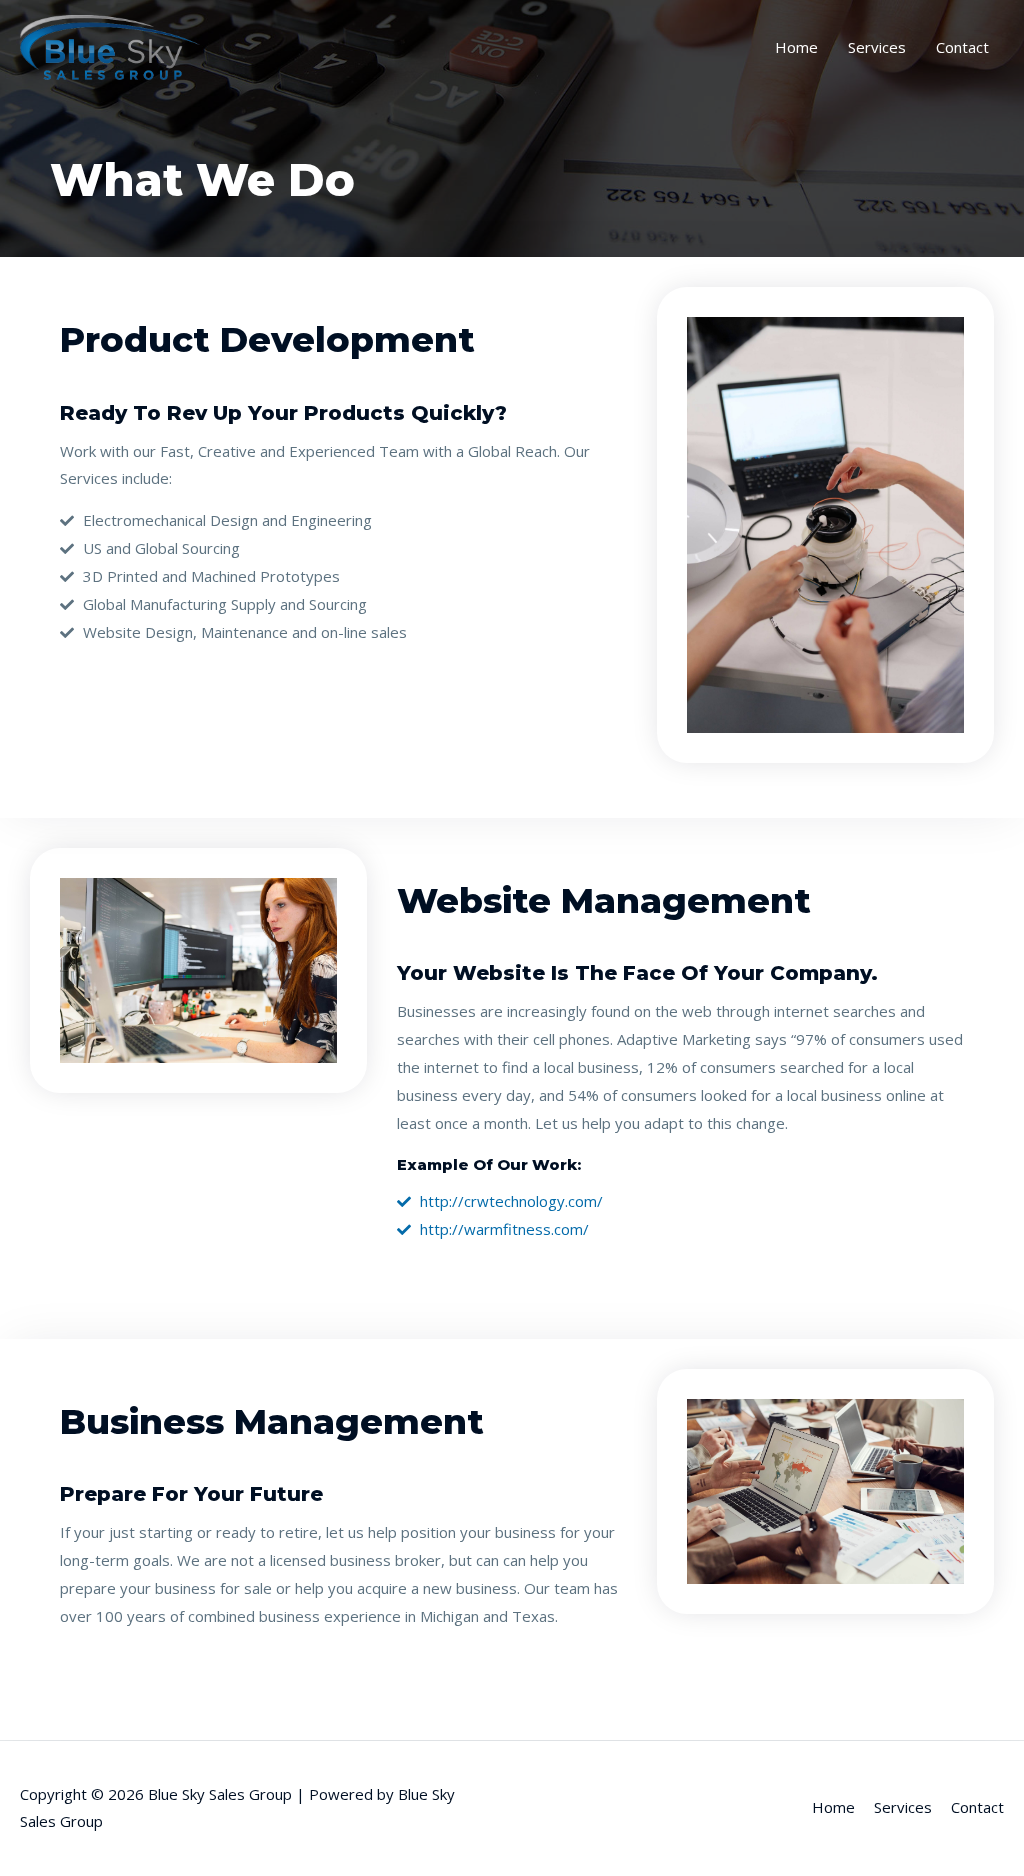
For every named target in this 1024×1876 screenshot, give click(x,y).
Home (796, 47)
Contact (962, 47)
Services (877, 47)
